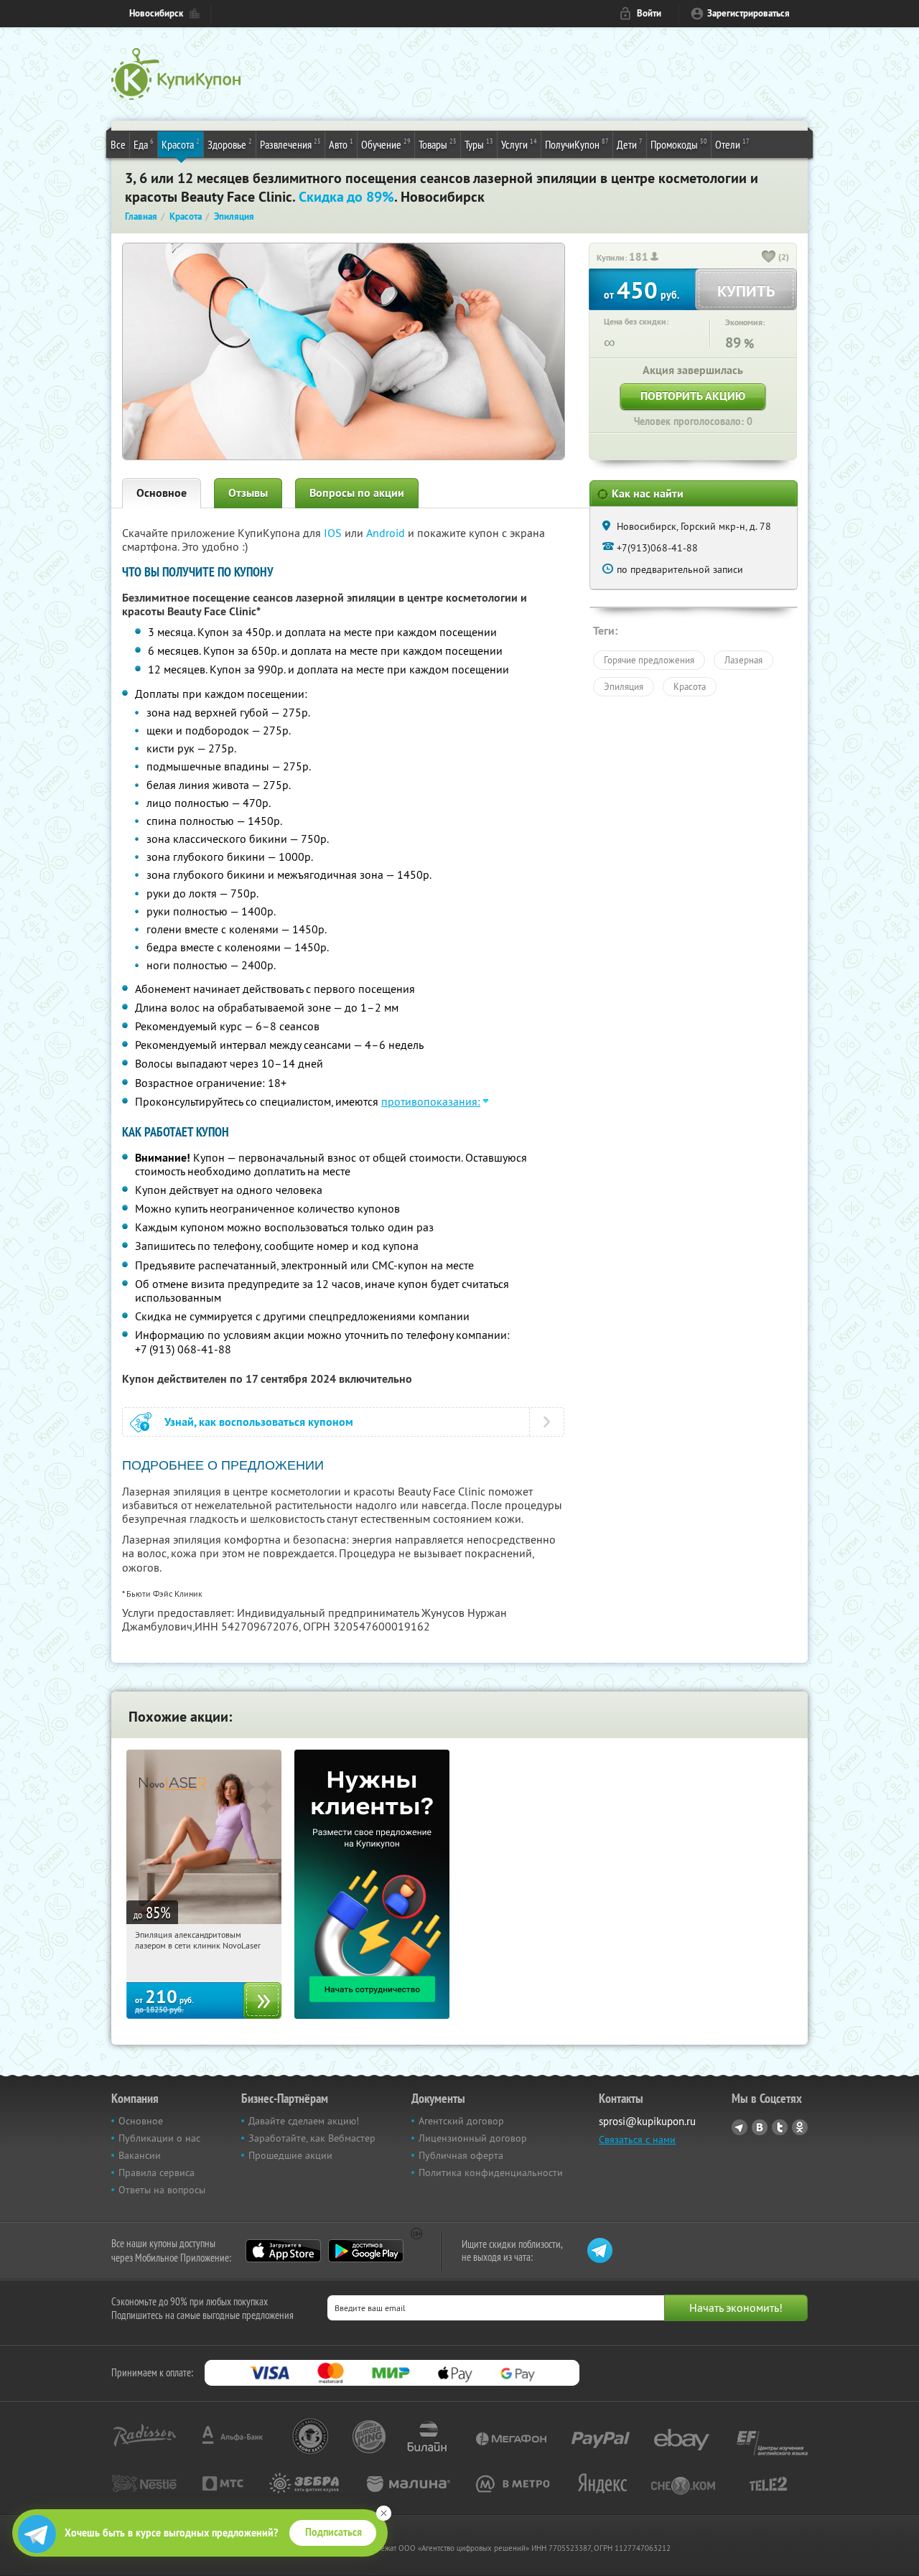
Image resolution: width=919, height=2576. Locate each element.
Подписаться (333, 2532)
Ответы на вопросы (162, 2190)
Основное (162, 493)
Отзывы (248, 493)
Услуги (519, 144)
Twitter (780, 2127)
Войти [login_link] (649, 13)
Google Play (366, 2251)
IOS (334, 533)
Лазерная (743, 660)
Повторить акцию (693, 396)
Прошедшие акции (290, 2155)
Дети (630, 144)
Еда (144, 144)
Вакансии (140, 2155)
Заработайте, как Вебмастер (312, 2138)
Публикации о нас (159, 2138)
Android (387, 533)
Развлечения (290, 144)
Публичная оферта (461, 2155)
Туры (479, 144)
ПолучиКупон (577, 144)
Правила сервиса (157, 2173)
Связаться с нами (637, 2139)
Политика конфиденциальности (491, 2173)
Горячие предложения (649, 660)
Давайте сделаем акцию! (304, 2121)
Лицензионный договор (473, 2138)
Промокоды (679, 144)
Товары (438, 144)
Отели (732, 144)
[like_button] (769, 258)
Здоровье (230, 144)
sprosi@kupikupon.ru (647, 2121)
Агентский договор (461, 2121)
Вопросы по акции (357, 493)
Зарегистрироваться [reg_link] (748, 13)
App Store (283, 2251)
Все (118, 144)
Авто (341, 144)
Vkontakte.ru (760, 2127)
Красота (181, 144)
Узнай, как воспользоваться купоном (259, 1422)
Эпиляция (624, 686)
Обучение (386, 144)
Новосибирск (156, 13)
